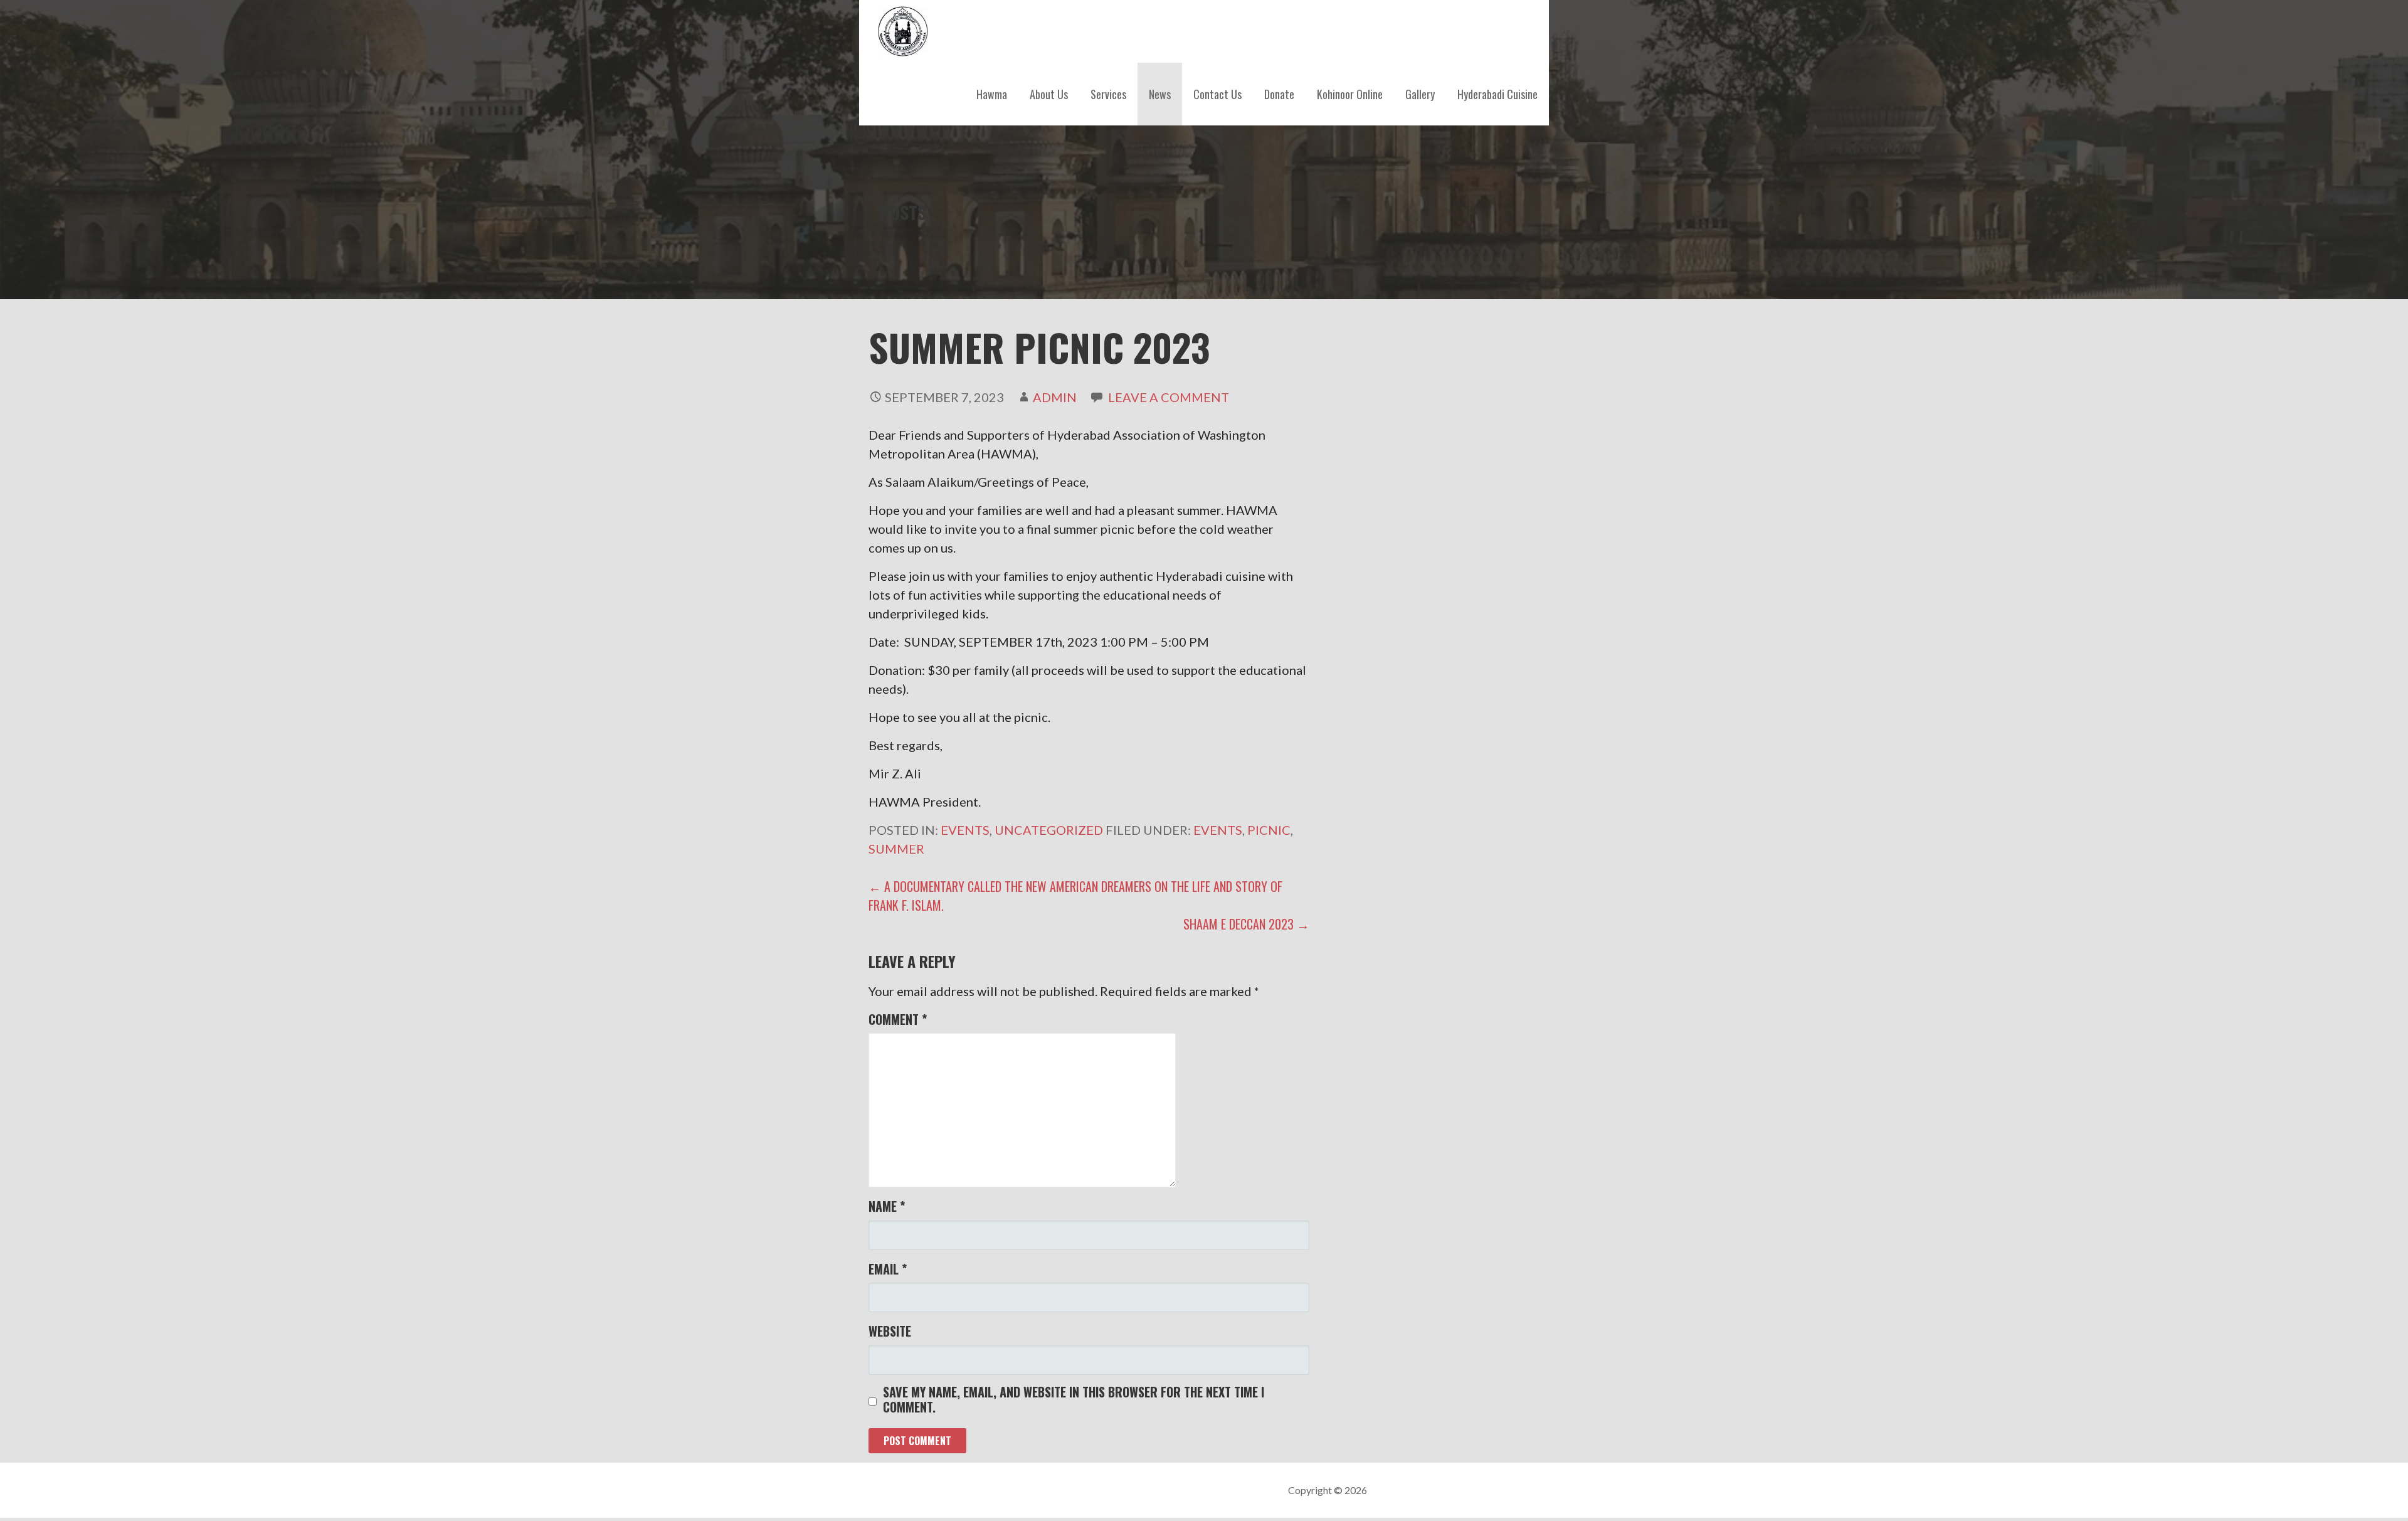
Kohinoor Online (1350, 94)
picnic (1269, 830)
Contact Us (1217, 94)
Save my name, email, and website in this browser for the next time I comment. (1074, 1399)
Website (890, 1331)
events (1218, 830)
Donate (1279, 94)
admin (1055, 397)
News (1160, 94)
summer (896, 849)
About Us (1049, 94)
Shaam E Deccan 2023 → (1246, 924)
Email (888, 1269)
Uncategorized (1049, 830)
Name (887, 1206)
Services (1108, 94)
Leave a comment (1169, 397)
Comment (898, 1019)
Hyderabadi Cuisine (1497, 94)
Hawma (992, 94)
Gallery (1420, 94)
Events (965, 830)
